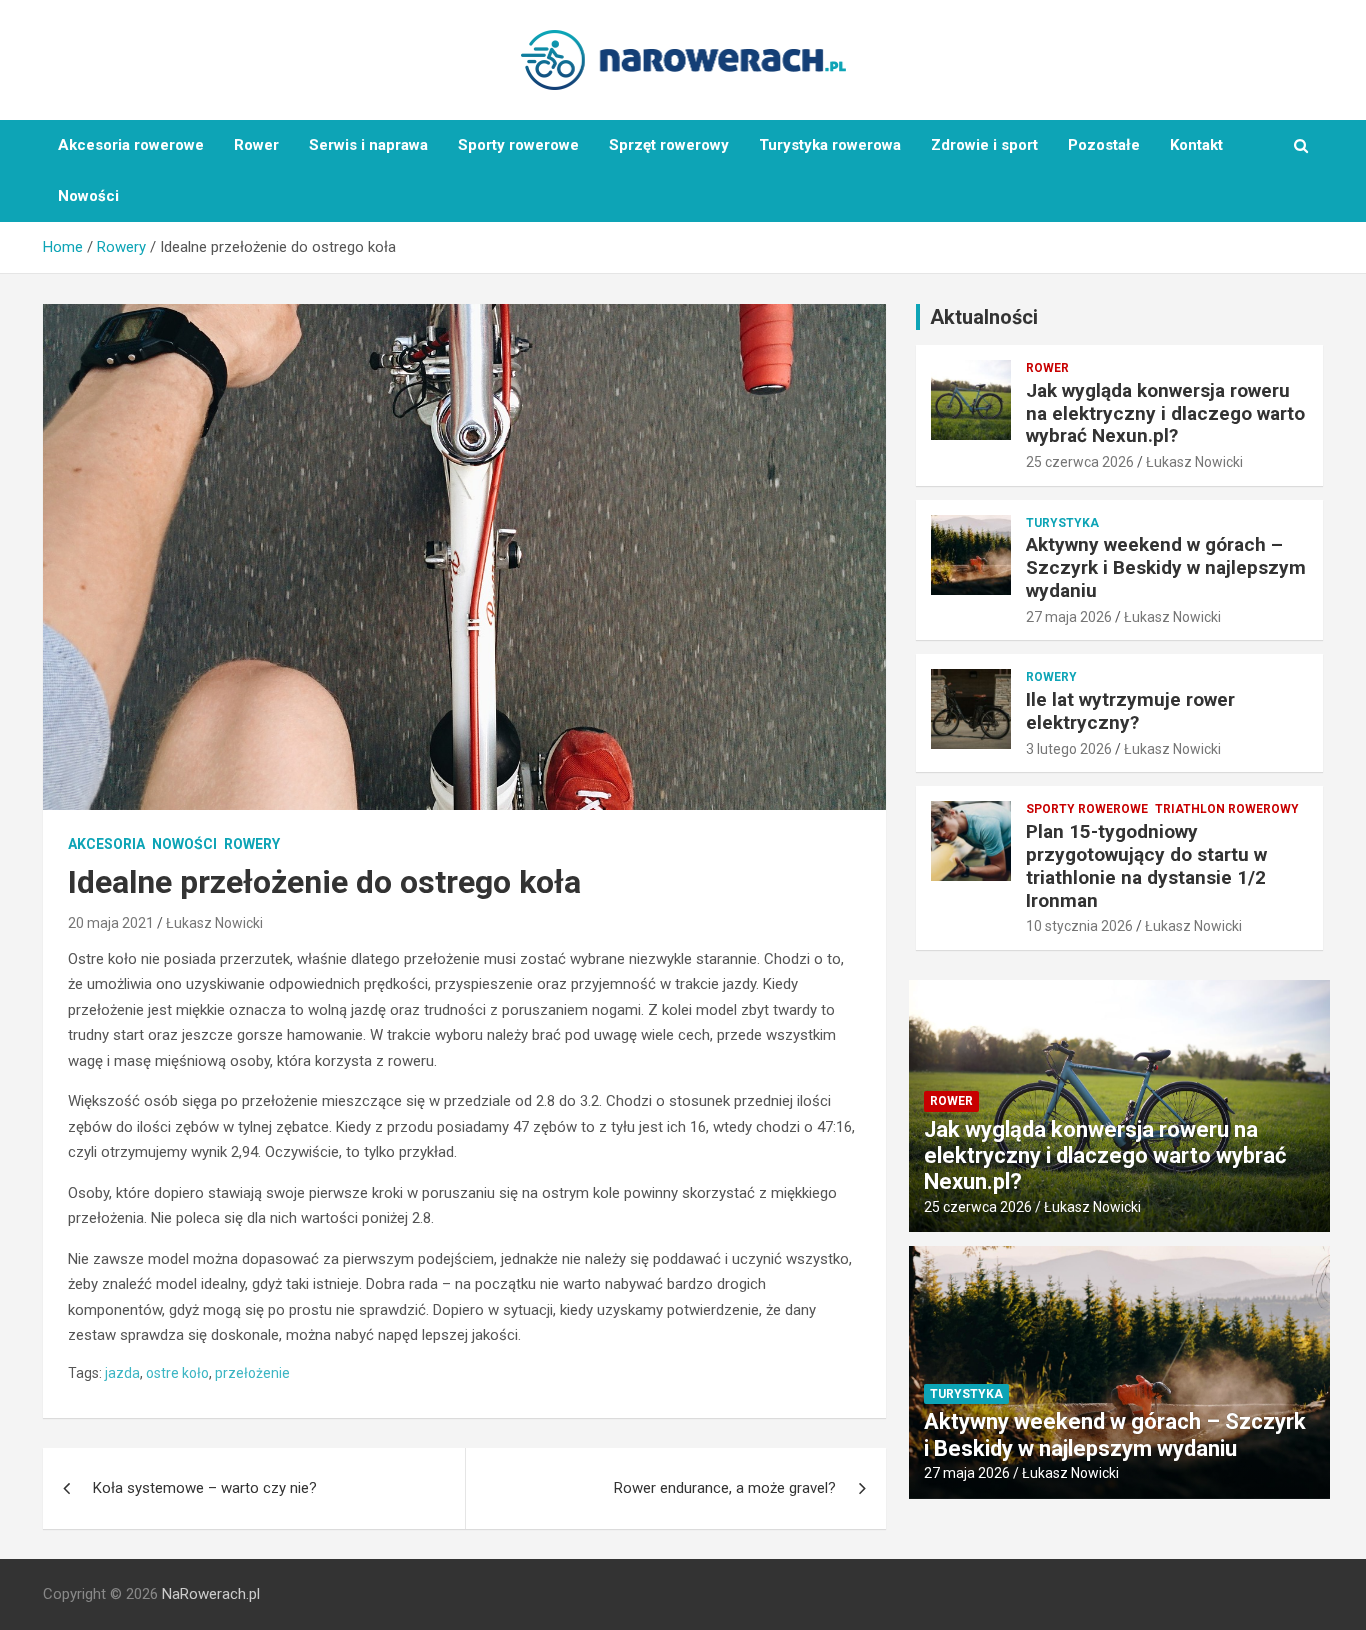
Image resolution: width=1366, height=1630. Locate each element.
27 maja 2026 (1069, 617)
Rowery (252, 844)
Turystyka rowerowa (830, 145)
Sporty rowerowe (518, 145)
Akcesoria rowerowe (131, 145)
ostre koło (177, 1373)
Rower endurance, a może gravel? (725, 1488)
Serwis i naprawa (368, 145)
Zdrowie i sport (984, 145)
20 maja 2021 (111, 923)
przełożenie (252, 1373)
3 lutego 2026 (1069, 749)
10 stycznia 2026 (1079, 926)
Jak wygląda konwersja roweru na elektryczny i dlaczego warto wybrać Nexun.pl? (1165, 413)
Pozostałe (1104, 145)
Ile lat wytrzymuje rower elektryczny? (1130, 711)
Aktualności (984, 317)
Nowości (88, 196)
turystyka (1062, 523)
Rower (256, 145)
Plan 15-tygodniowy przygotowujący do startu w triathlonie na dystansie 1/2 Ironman (1146, 865)
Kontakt (1196, 145)
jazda (122, 1373)
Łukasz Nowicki (214, 923)
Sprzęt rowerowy (669, 145)
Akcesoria (106, 844)
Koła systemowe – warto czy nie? (205, 1488)
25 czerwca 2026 (1080, 462)
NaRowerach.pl (211, 1594)
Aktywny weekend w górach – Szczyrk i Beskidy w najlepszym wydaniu (1166, 567)
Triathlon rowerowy (1227, 809)
